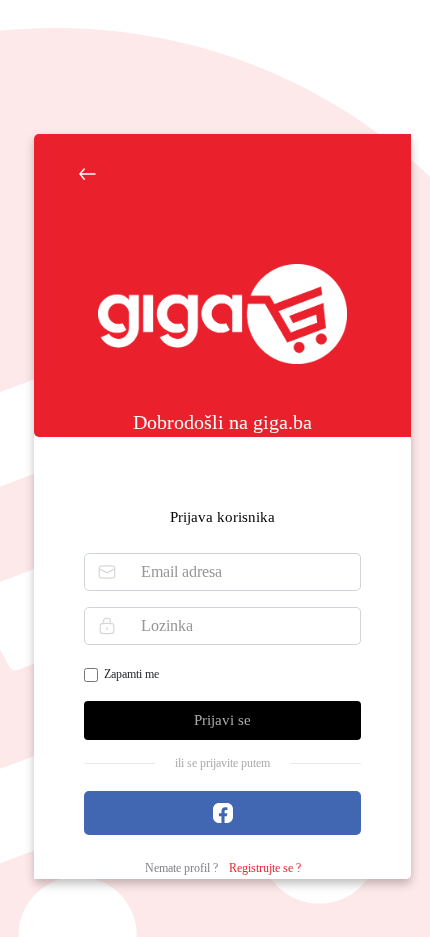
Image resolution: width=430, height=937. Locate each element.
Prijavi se (222, 720)
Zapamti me (131, 674)
